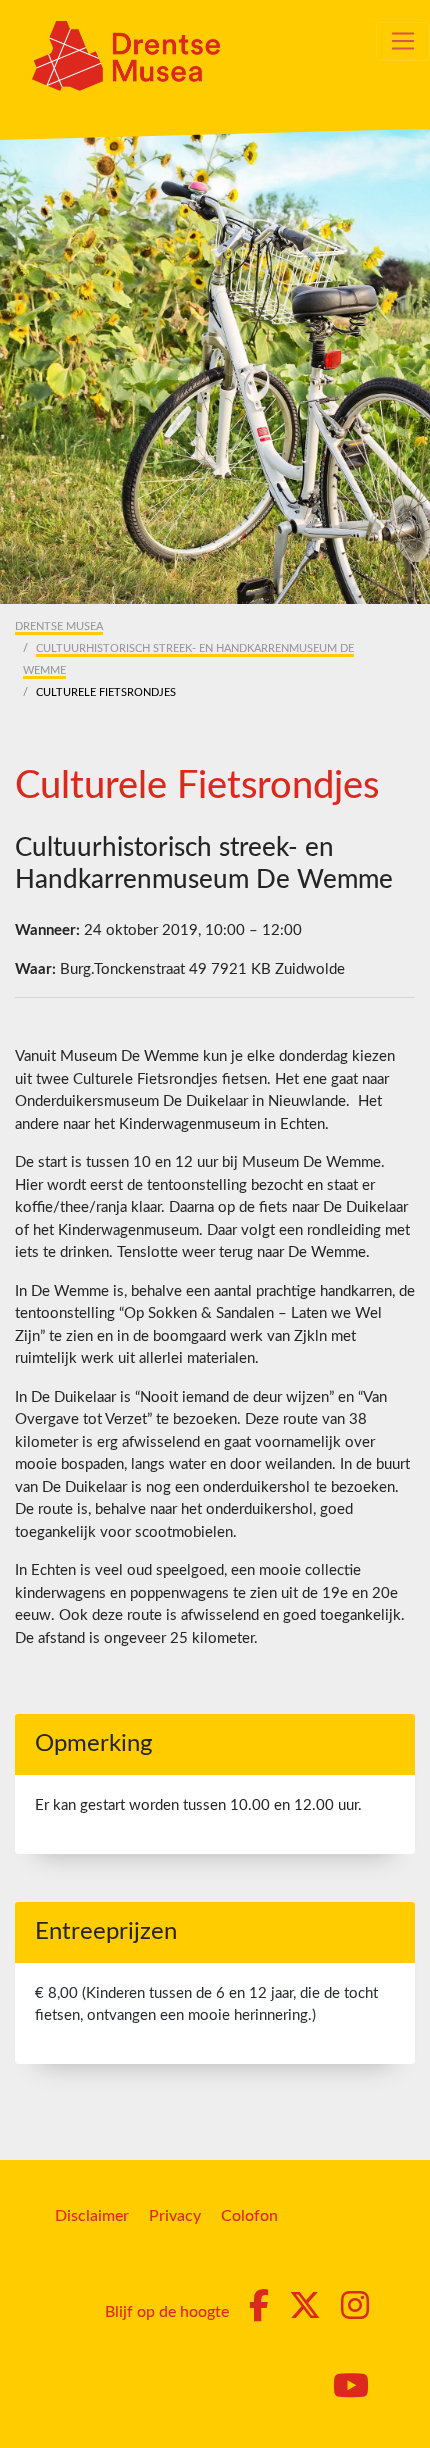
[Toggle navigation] (403, 41)
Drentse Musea (59, 626)
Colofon (249, 2216)
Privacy (175, 2216)
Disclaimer (92, 2216)
